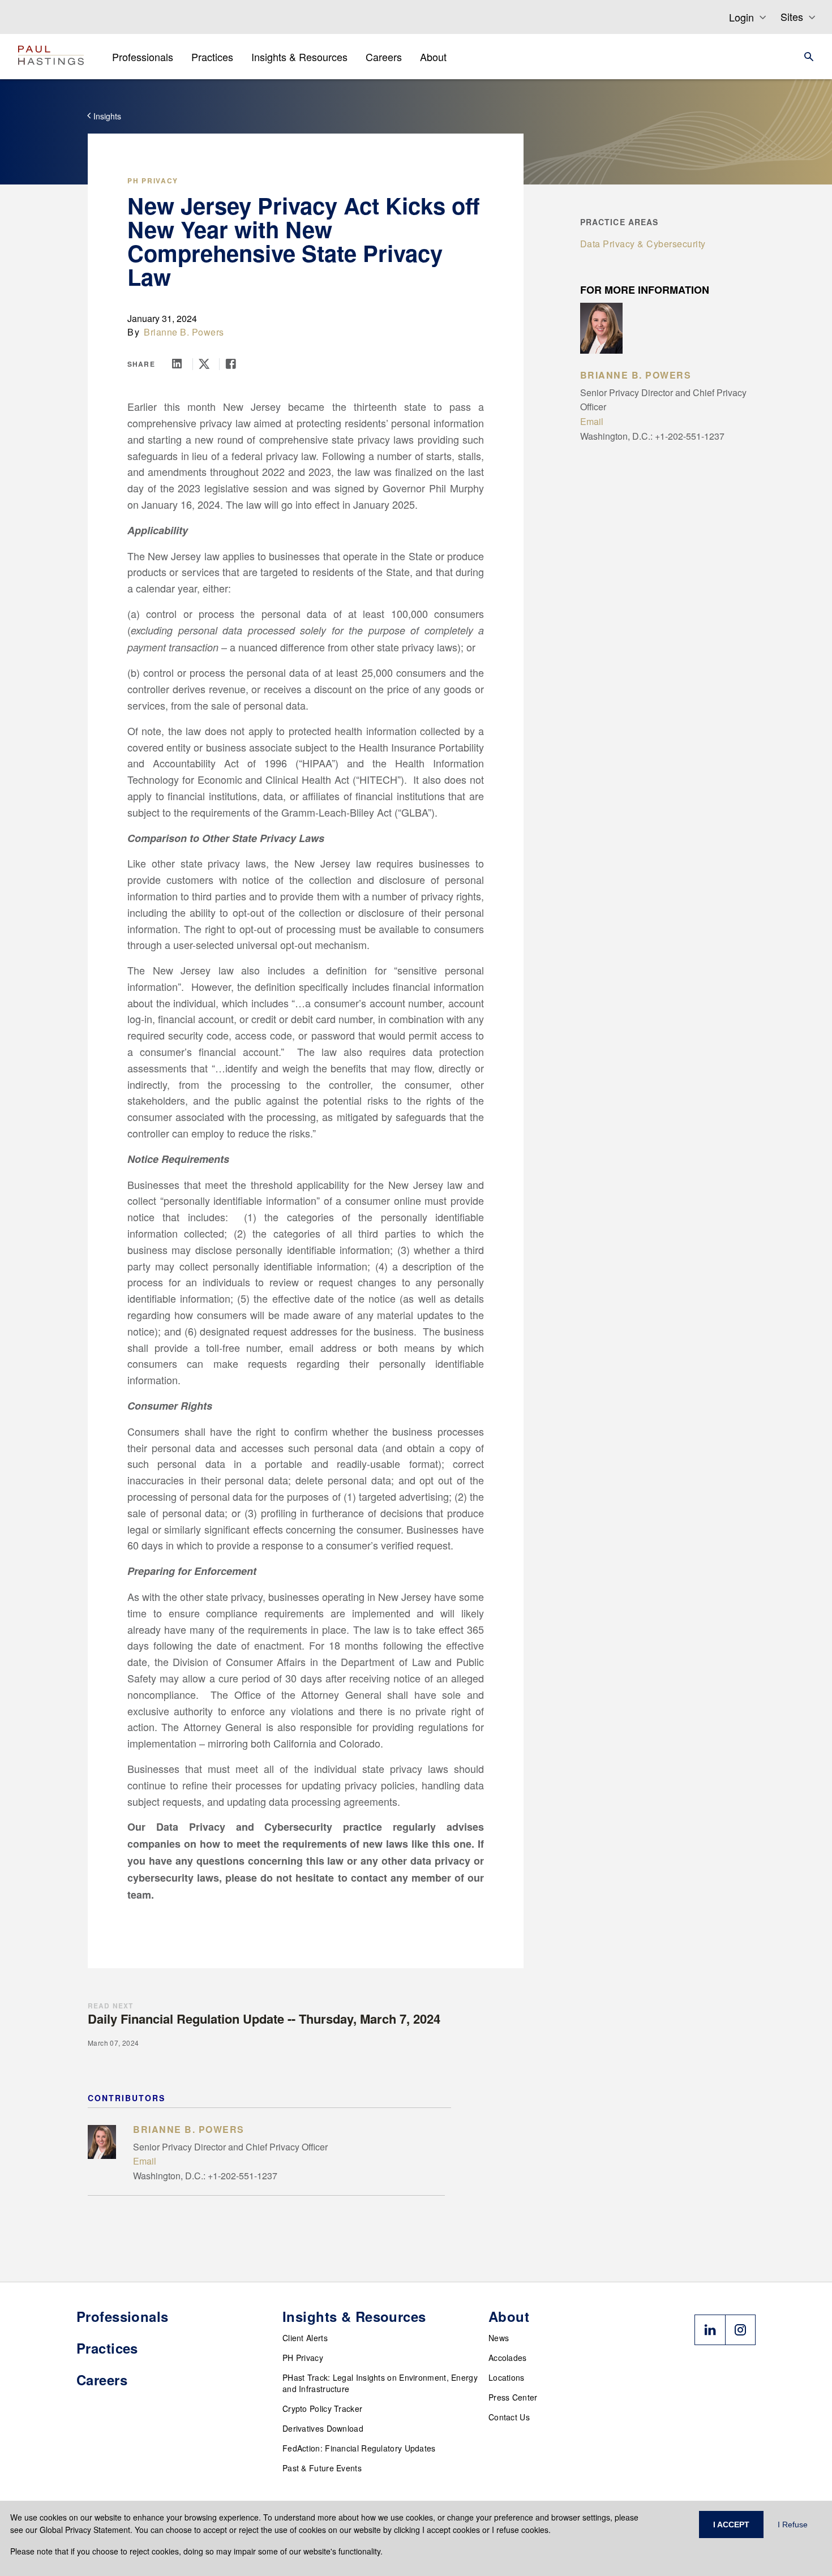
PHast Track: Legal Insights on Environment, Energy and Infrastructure (380, 2383)
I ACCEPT (731, 2525)
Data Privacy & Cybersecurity (643, 244)
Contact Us (509, 2417)
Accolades (508, 2358)
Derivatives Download (323, 2428)
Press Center (513, 2397)
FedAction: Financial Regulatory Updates (359, 2448)
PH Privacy (153, 181)
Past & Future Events (322, 2468)
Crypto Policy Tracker (322, 2408)
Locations (507, 2377)
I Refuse (793, 2525)
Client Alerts (305, 2338)
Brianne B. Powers (184, 332)
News (499, 2338)
